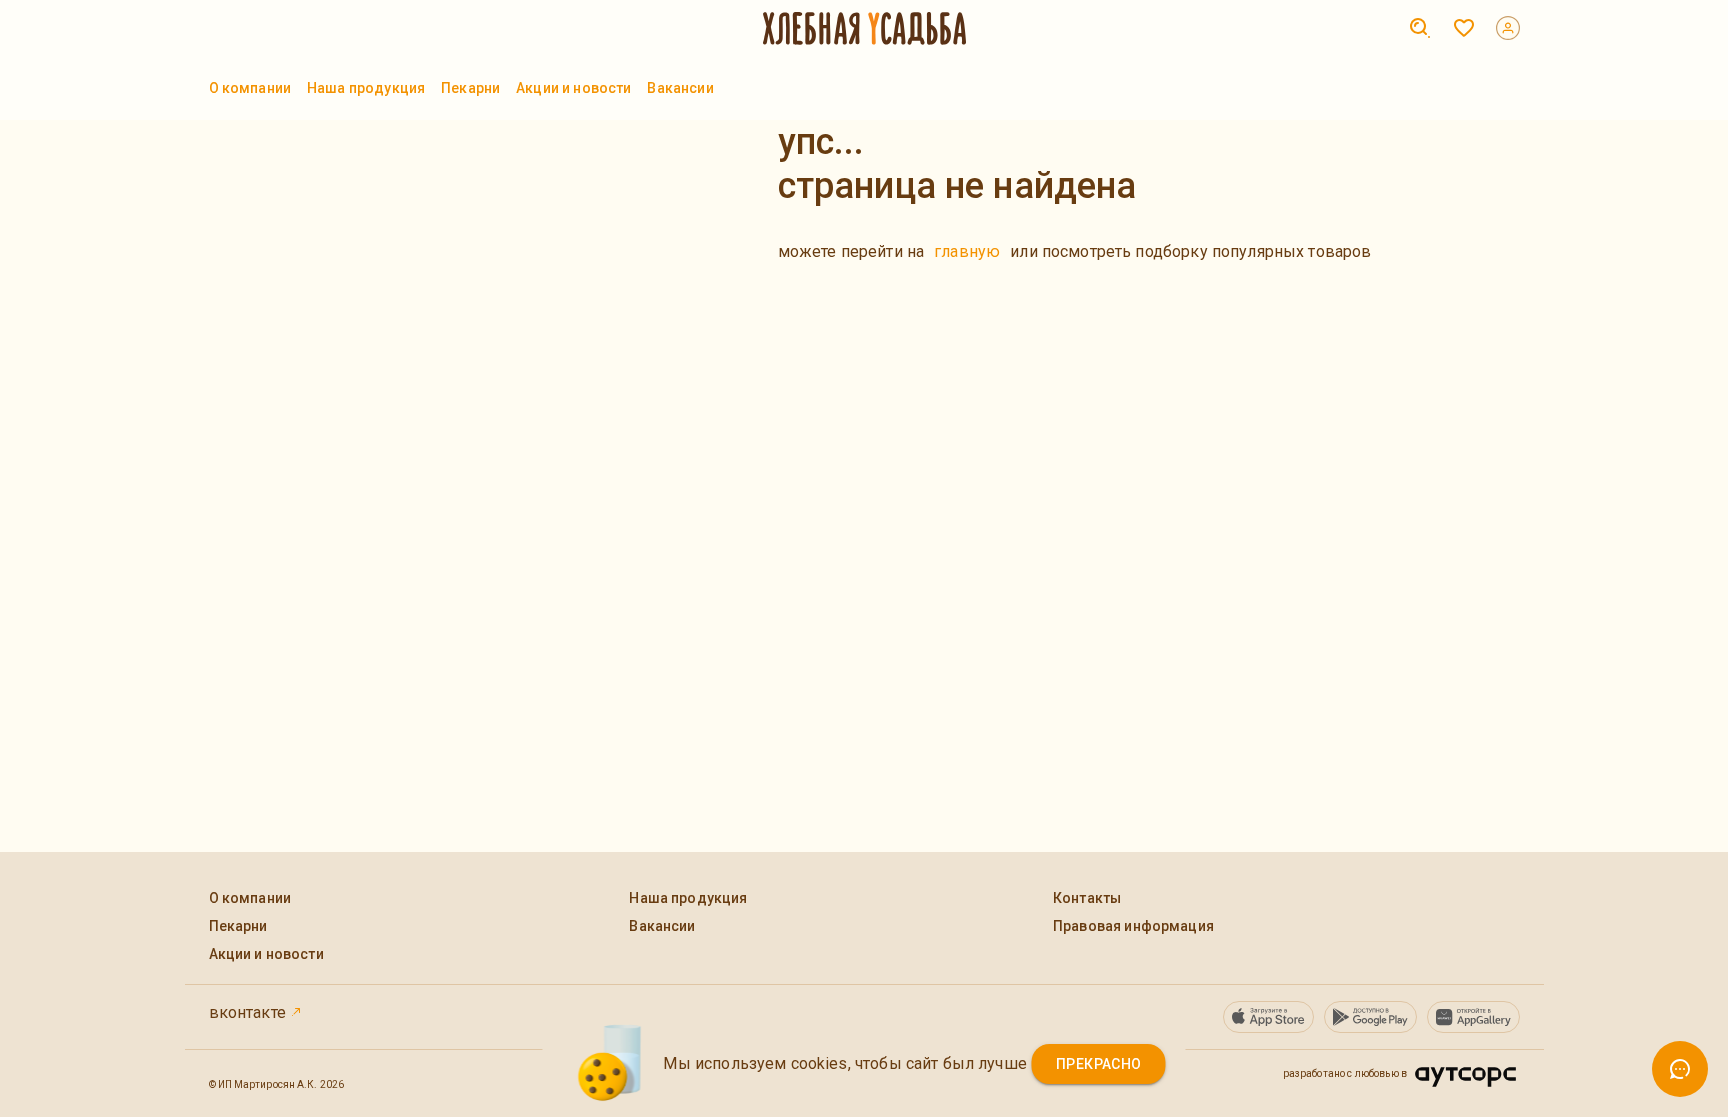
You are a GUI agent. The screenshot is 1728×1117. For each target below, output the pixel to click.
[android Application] (1370, 1017)
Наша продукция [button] (366, 88)
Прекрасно (1099, 1064)
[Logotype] (864, 28)
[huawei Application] (1473, 1017)
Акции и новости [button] (573, 88)
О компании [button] (250, 88)
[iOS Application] (1268, 1017)
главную (967, 251)
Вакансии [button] (680, 88)
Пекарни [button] (470, 88)
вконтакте (250, 1012)
